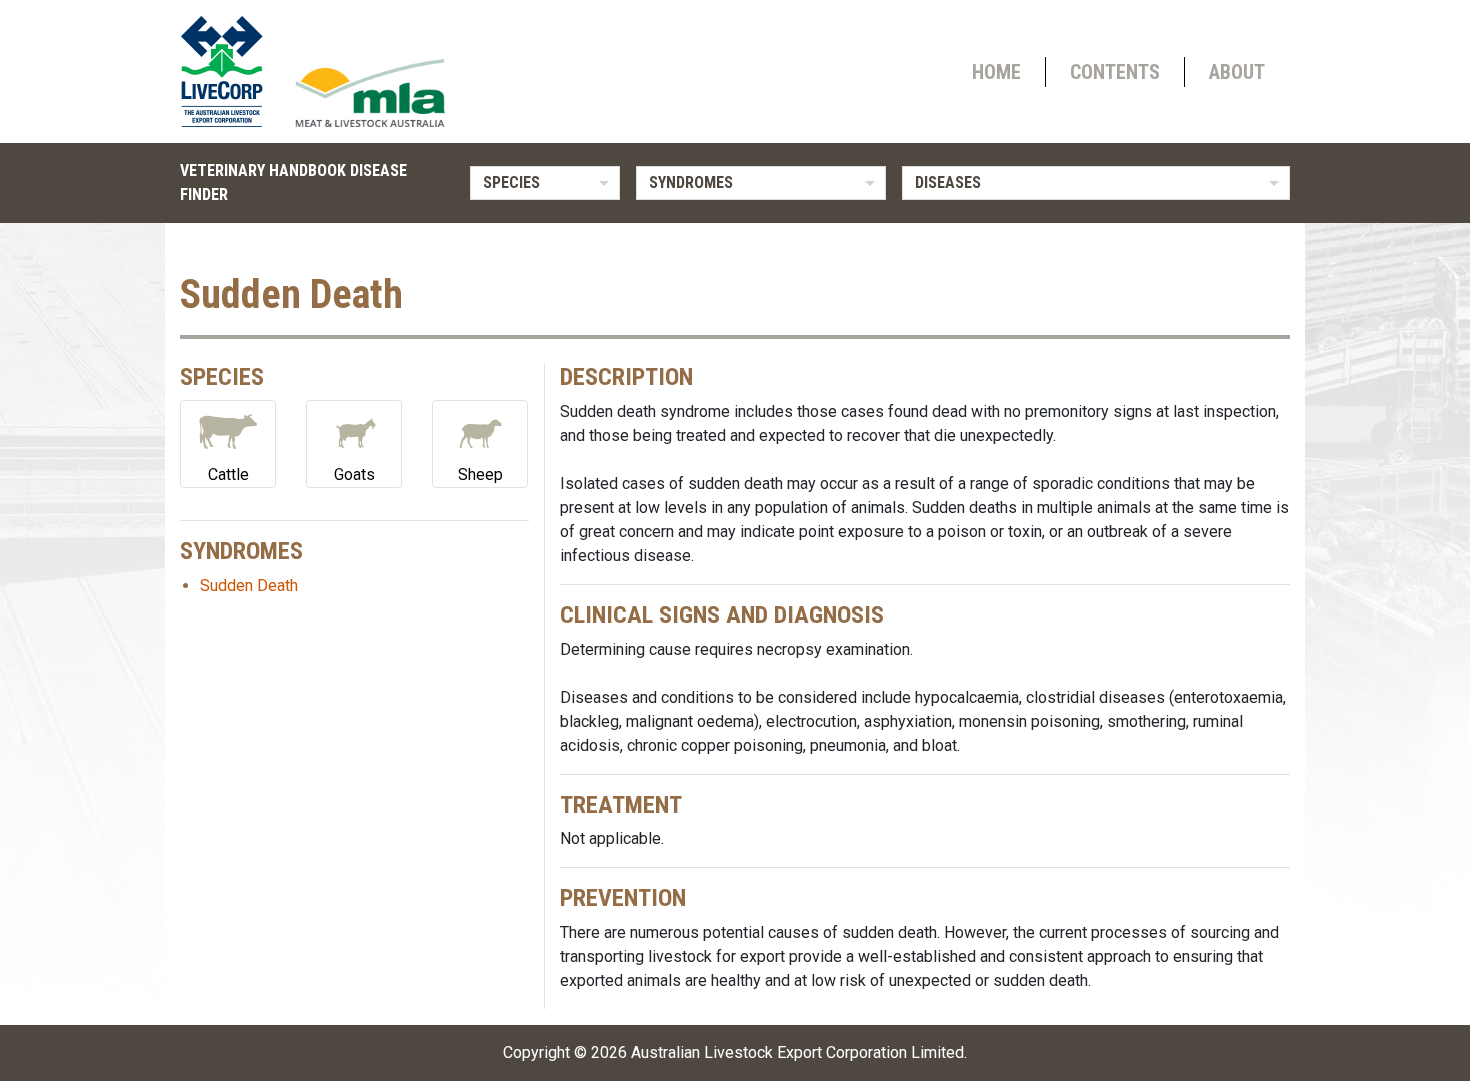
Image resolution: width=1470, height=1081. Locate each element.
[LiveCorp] (230, 71)
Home (996, 72)
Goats (354, 474)
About (1237, 72)
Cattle (228, 474)
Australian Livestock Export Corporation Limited (797, 1052)
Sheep (480, 474)
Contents (1115, 72)
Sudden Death (249, 585)
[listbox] (545, 183)
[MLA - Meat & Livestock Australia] (370, 93)
